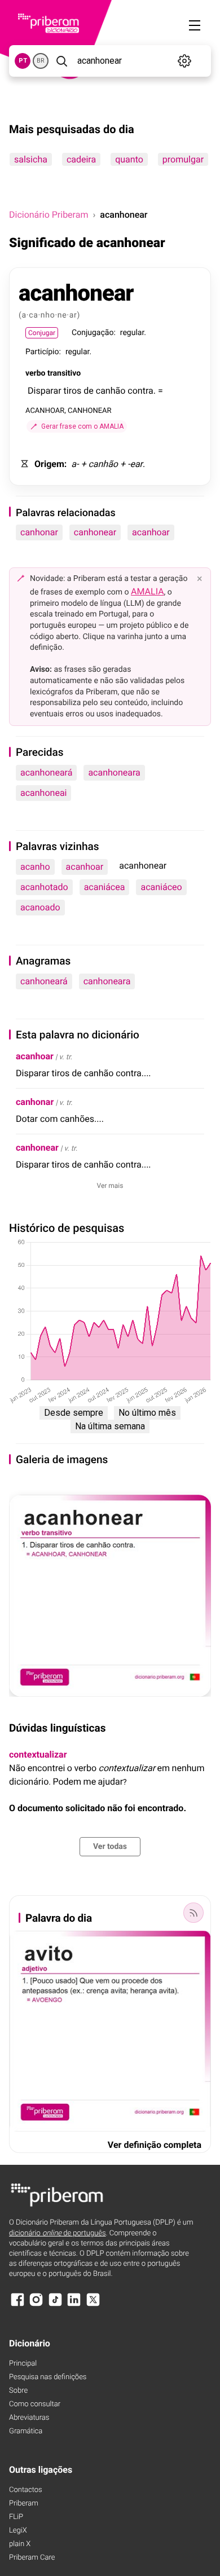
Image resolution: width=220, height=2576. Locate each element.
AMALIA (148, 591)
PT (23, 61)
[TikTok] (55, 2305)
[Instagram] (36, 2305)
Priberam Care (32, 2558)
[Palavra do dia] (193, 1913)
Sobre (18, 2391)
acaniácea (105, 887)
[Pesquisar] (62, 61)
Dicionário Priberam (49, 215)
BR (41, 61)
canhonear (95, 532)
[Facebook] (17, 2305)
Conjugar (42, 333)
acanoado (40, 907)
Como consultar (35, 2404)
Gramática (26, 2431)
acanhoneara (114, 772)
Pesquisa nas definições (48, 2377)
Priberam (24, 2504)
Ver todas (110, 1847)
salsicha (31, 159)
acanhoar (151, 532)
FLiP (16, 2517)
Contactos (26, 2490)
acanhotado (44, 887)
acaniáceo (161, 887)
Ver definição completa (155, 2145)
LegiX (18, 2531)
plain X (20, 2544)
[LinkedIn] (74, 2305)
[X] (93, 2305)
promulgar (183, 159)
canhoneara (107, 981)
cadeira (81, 159)
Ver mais (110, 1186)
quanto (129, 159)
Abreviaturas (29, 2418)
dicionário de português (58, 2233)
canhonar (39, 532)
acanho (35, 867)
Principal (23, 2364)
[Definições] (184, 61)
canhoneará (44, 981)
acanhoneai (43, 793)
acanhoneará (46, 772)
